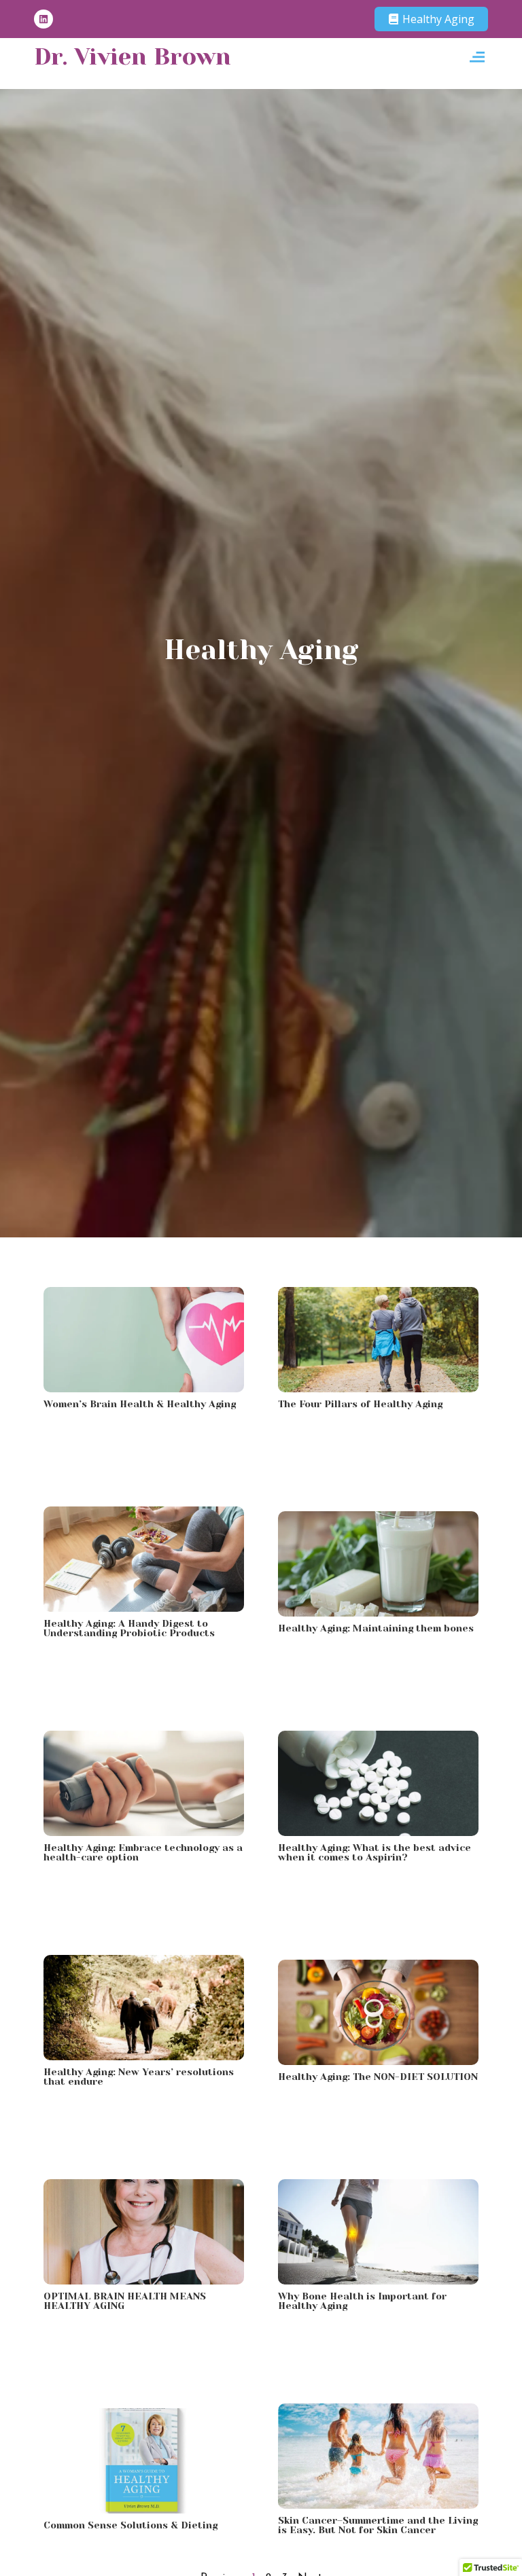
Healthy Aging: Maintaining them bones (376, 1628)
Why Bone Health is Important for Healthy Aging (362, 2301)
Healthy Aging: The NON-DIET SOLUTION (378, 2077)
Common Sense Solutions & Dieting (130, 2525)
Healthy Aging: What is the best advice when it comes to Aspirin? (375, 1852)
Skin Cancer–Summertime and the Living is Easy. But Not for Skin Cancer (378, 2525)
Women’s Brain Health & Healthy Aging (140, 1404)
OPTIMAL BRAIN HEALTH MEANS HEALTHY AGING (125, 2301)
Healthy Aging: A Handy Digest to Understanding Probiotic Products (129, 1628)
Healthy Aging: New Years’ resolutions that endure (139, 2077)
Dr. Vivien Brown (133, 56)
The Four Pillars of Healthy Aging (360, 1404)
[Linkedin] (43, 19)
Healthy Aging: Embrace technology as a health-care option (143, 1852)
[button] (477, 57)
